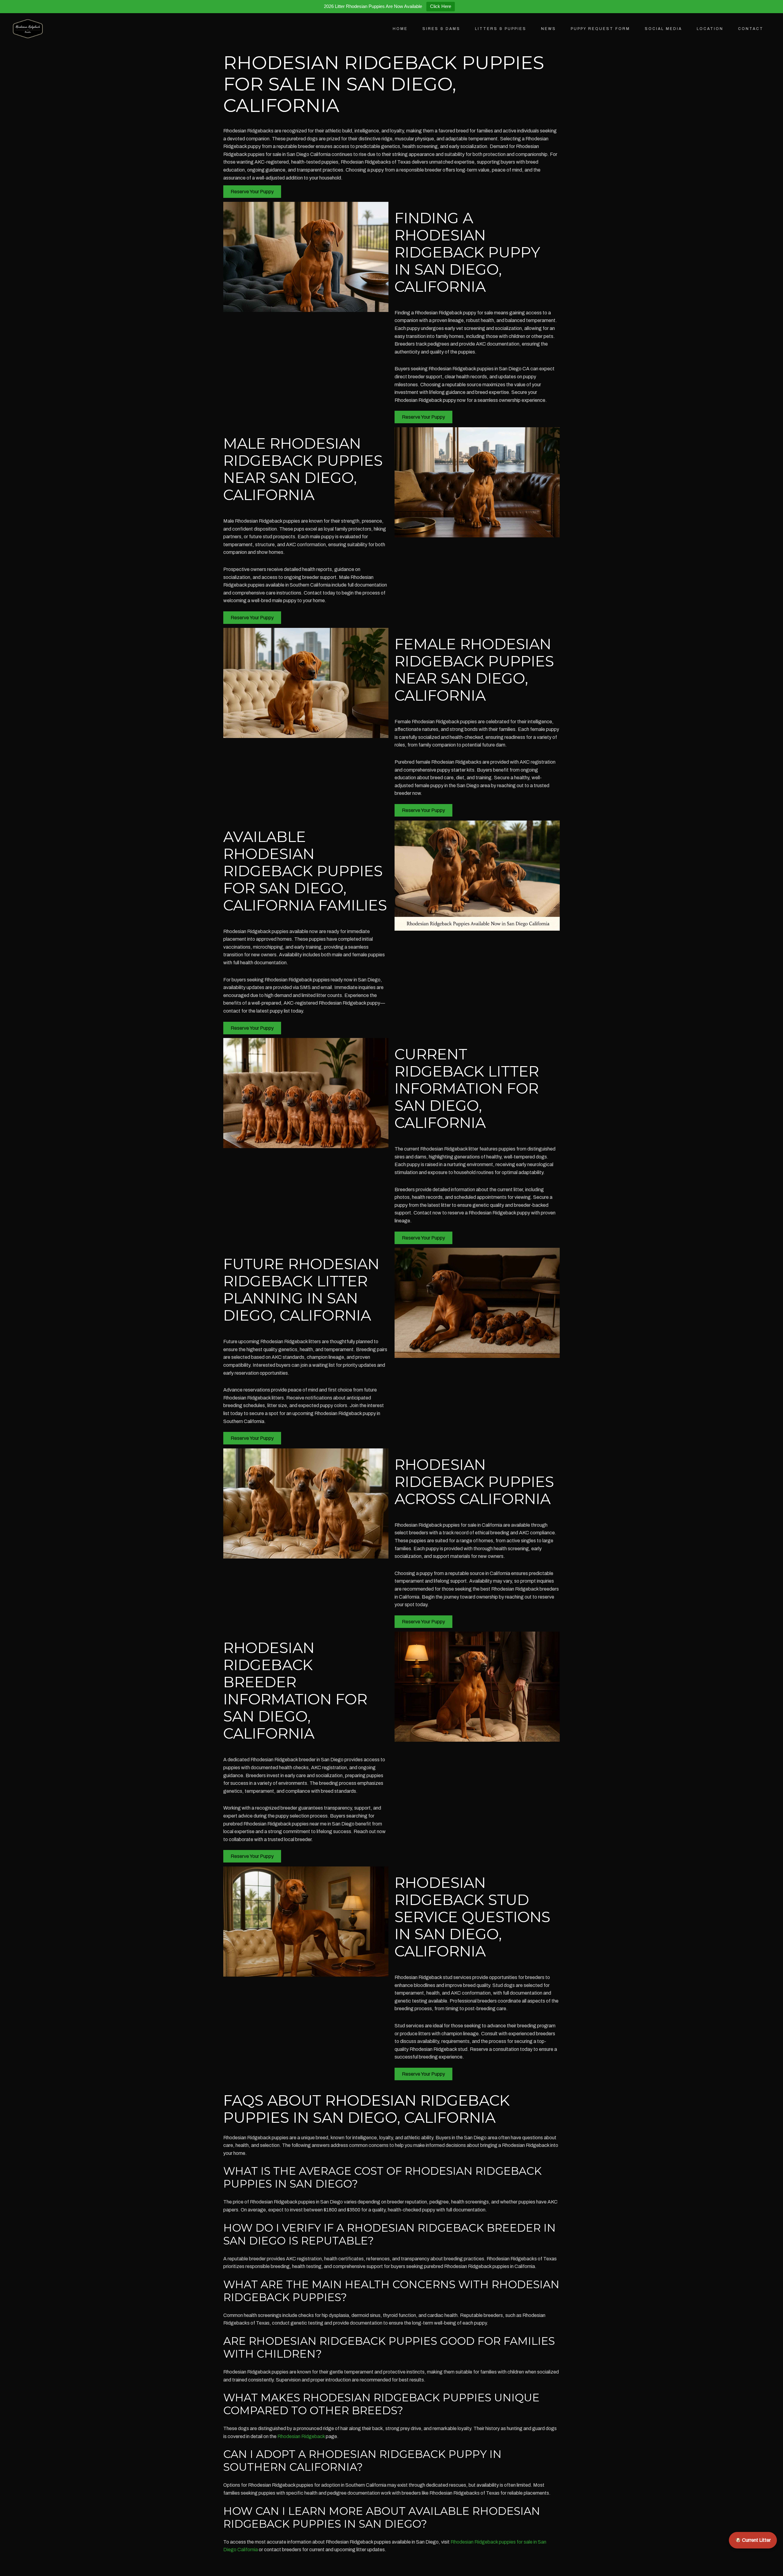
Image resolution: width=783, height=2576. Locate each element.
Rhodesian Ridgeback (301, 2436)
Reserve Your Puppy (252, 192)
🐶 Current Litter (753, 2540)
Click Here (441, 6)
